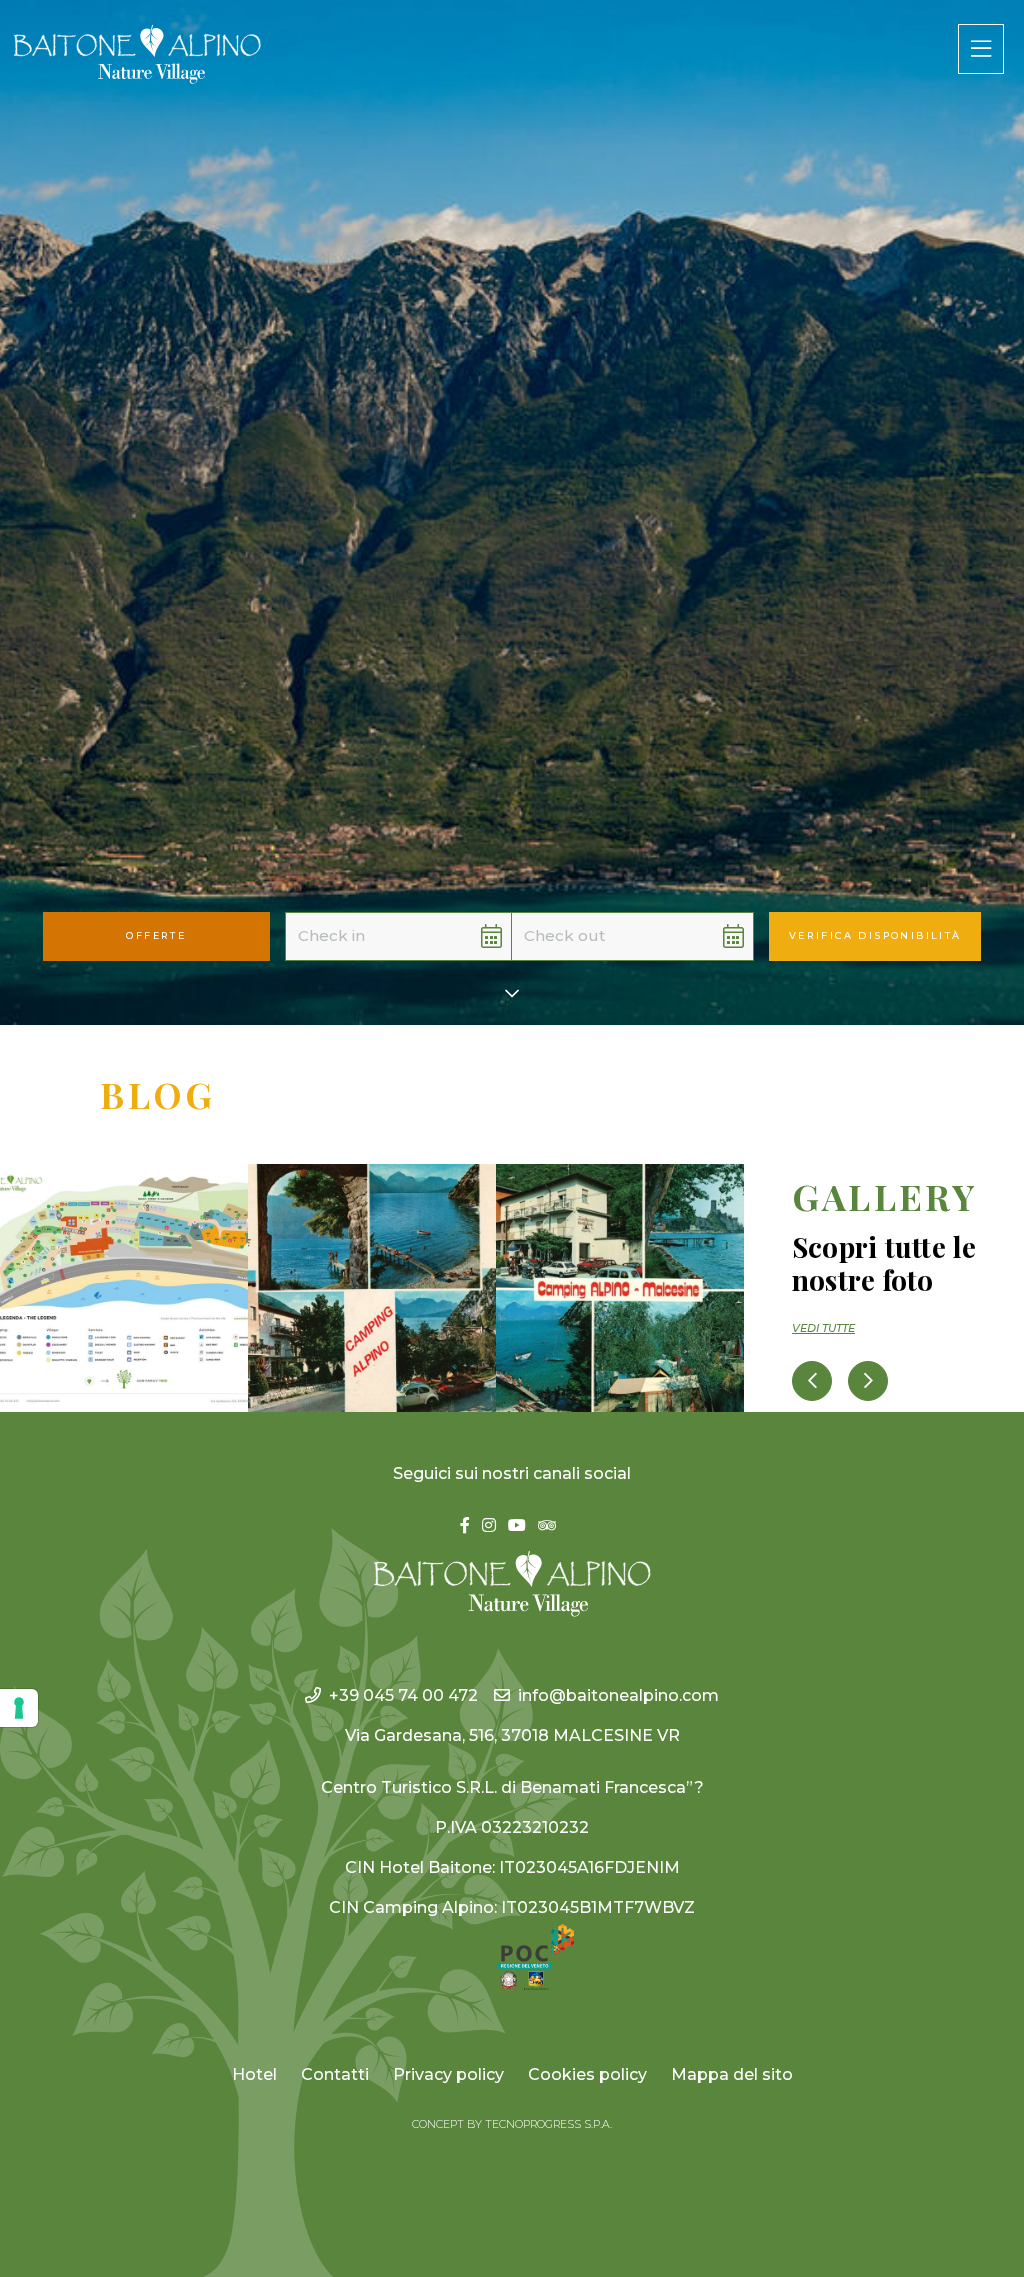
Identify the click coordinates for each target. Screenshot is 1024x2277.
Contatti (335, 2074)
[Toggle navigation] (981, 49)
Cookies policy (587, 2074)
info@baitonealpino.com (618, 1695)
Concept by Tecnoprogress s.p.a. (512, 2124)
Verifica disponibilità (875, 935)
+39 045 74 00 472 (403, 1695)
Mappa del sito (732, 2074)
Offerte (156, 935)
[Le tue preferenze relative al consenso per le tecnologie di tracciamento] (19, 1708)
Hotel (254, 2074)
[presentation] (812, 1381)
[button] (373, 936)
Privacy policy (448, 2074)
